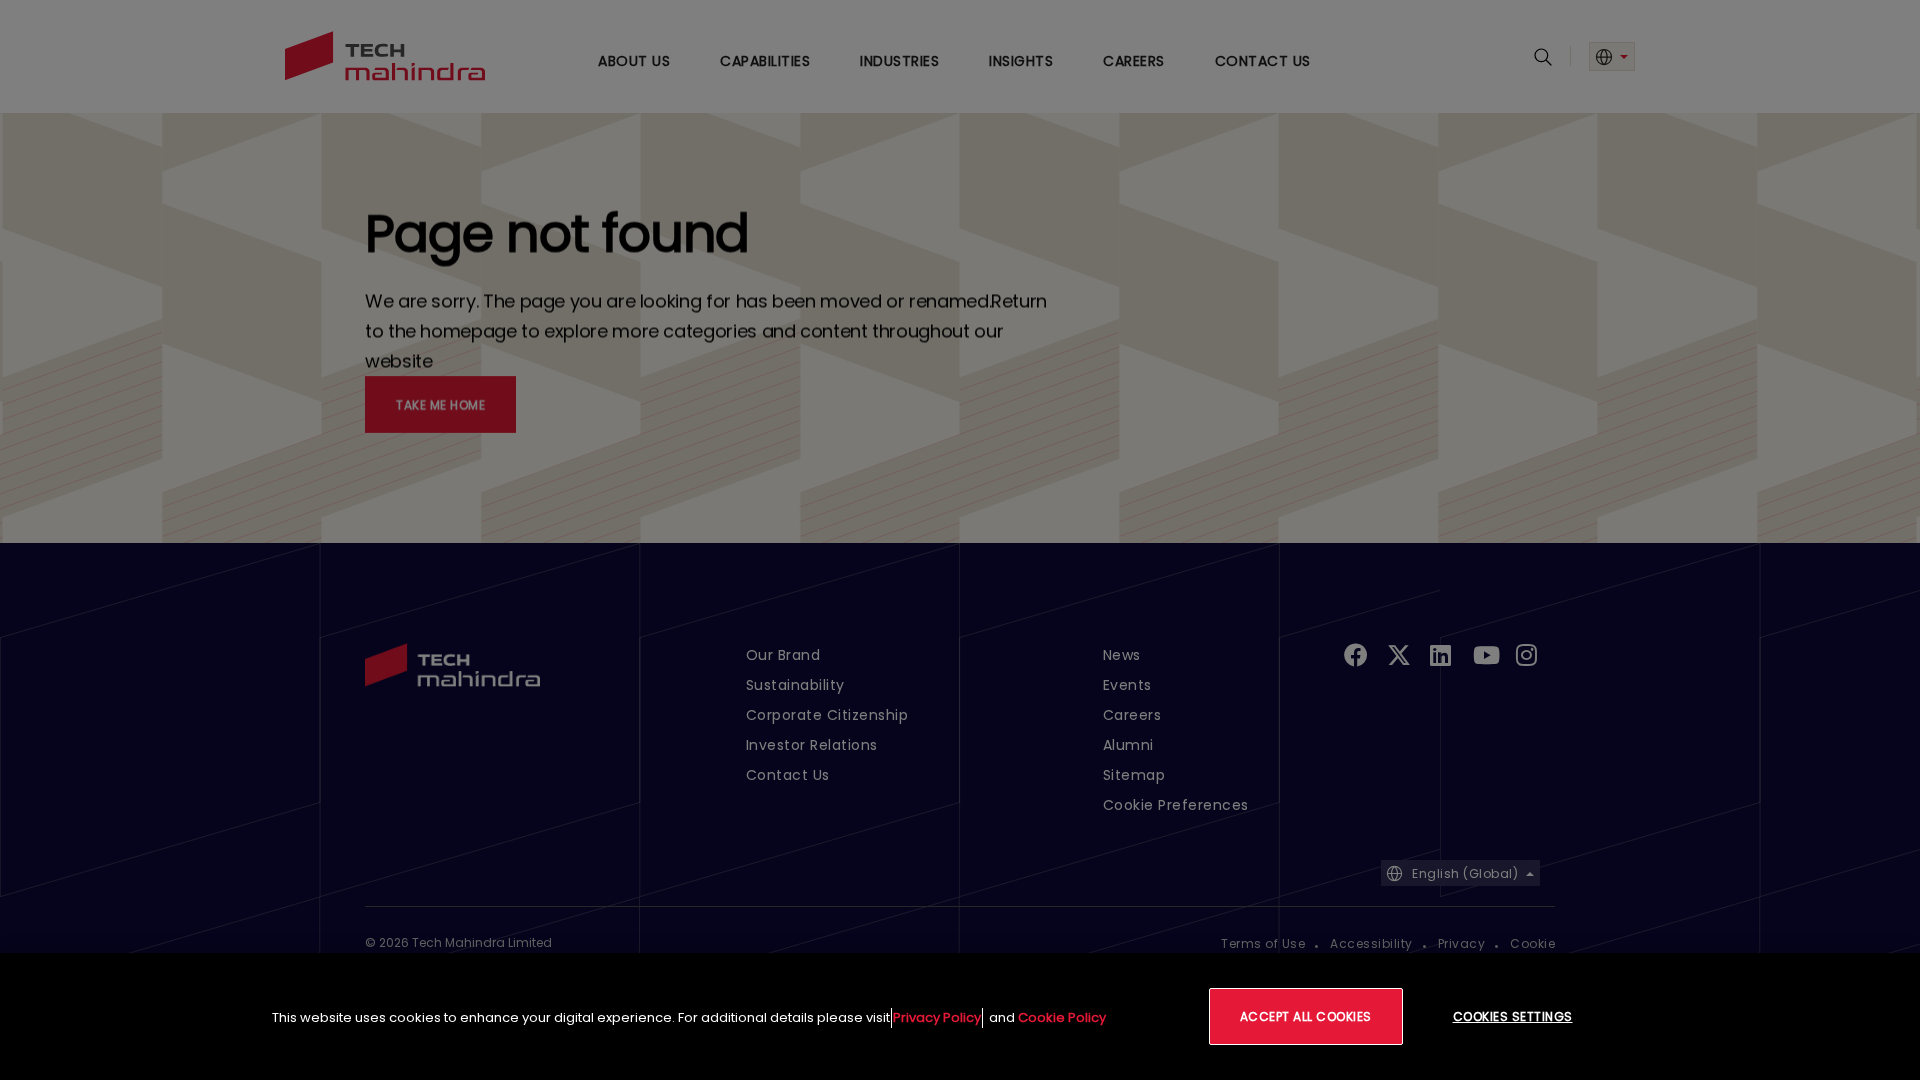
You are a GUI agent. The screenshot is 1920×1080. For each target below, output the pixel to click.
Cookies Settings (1513, 1016)
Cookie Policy (1062, 1017)
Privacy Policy (937, 1017)
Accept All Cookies (1306, 1016)
